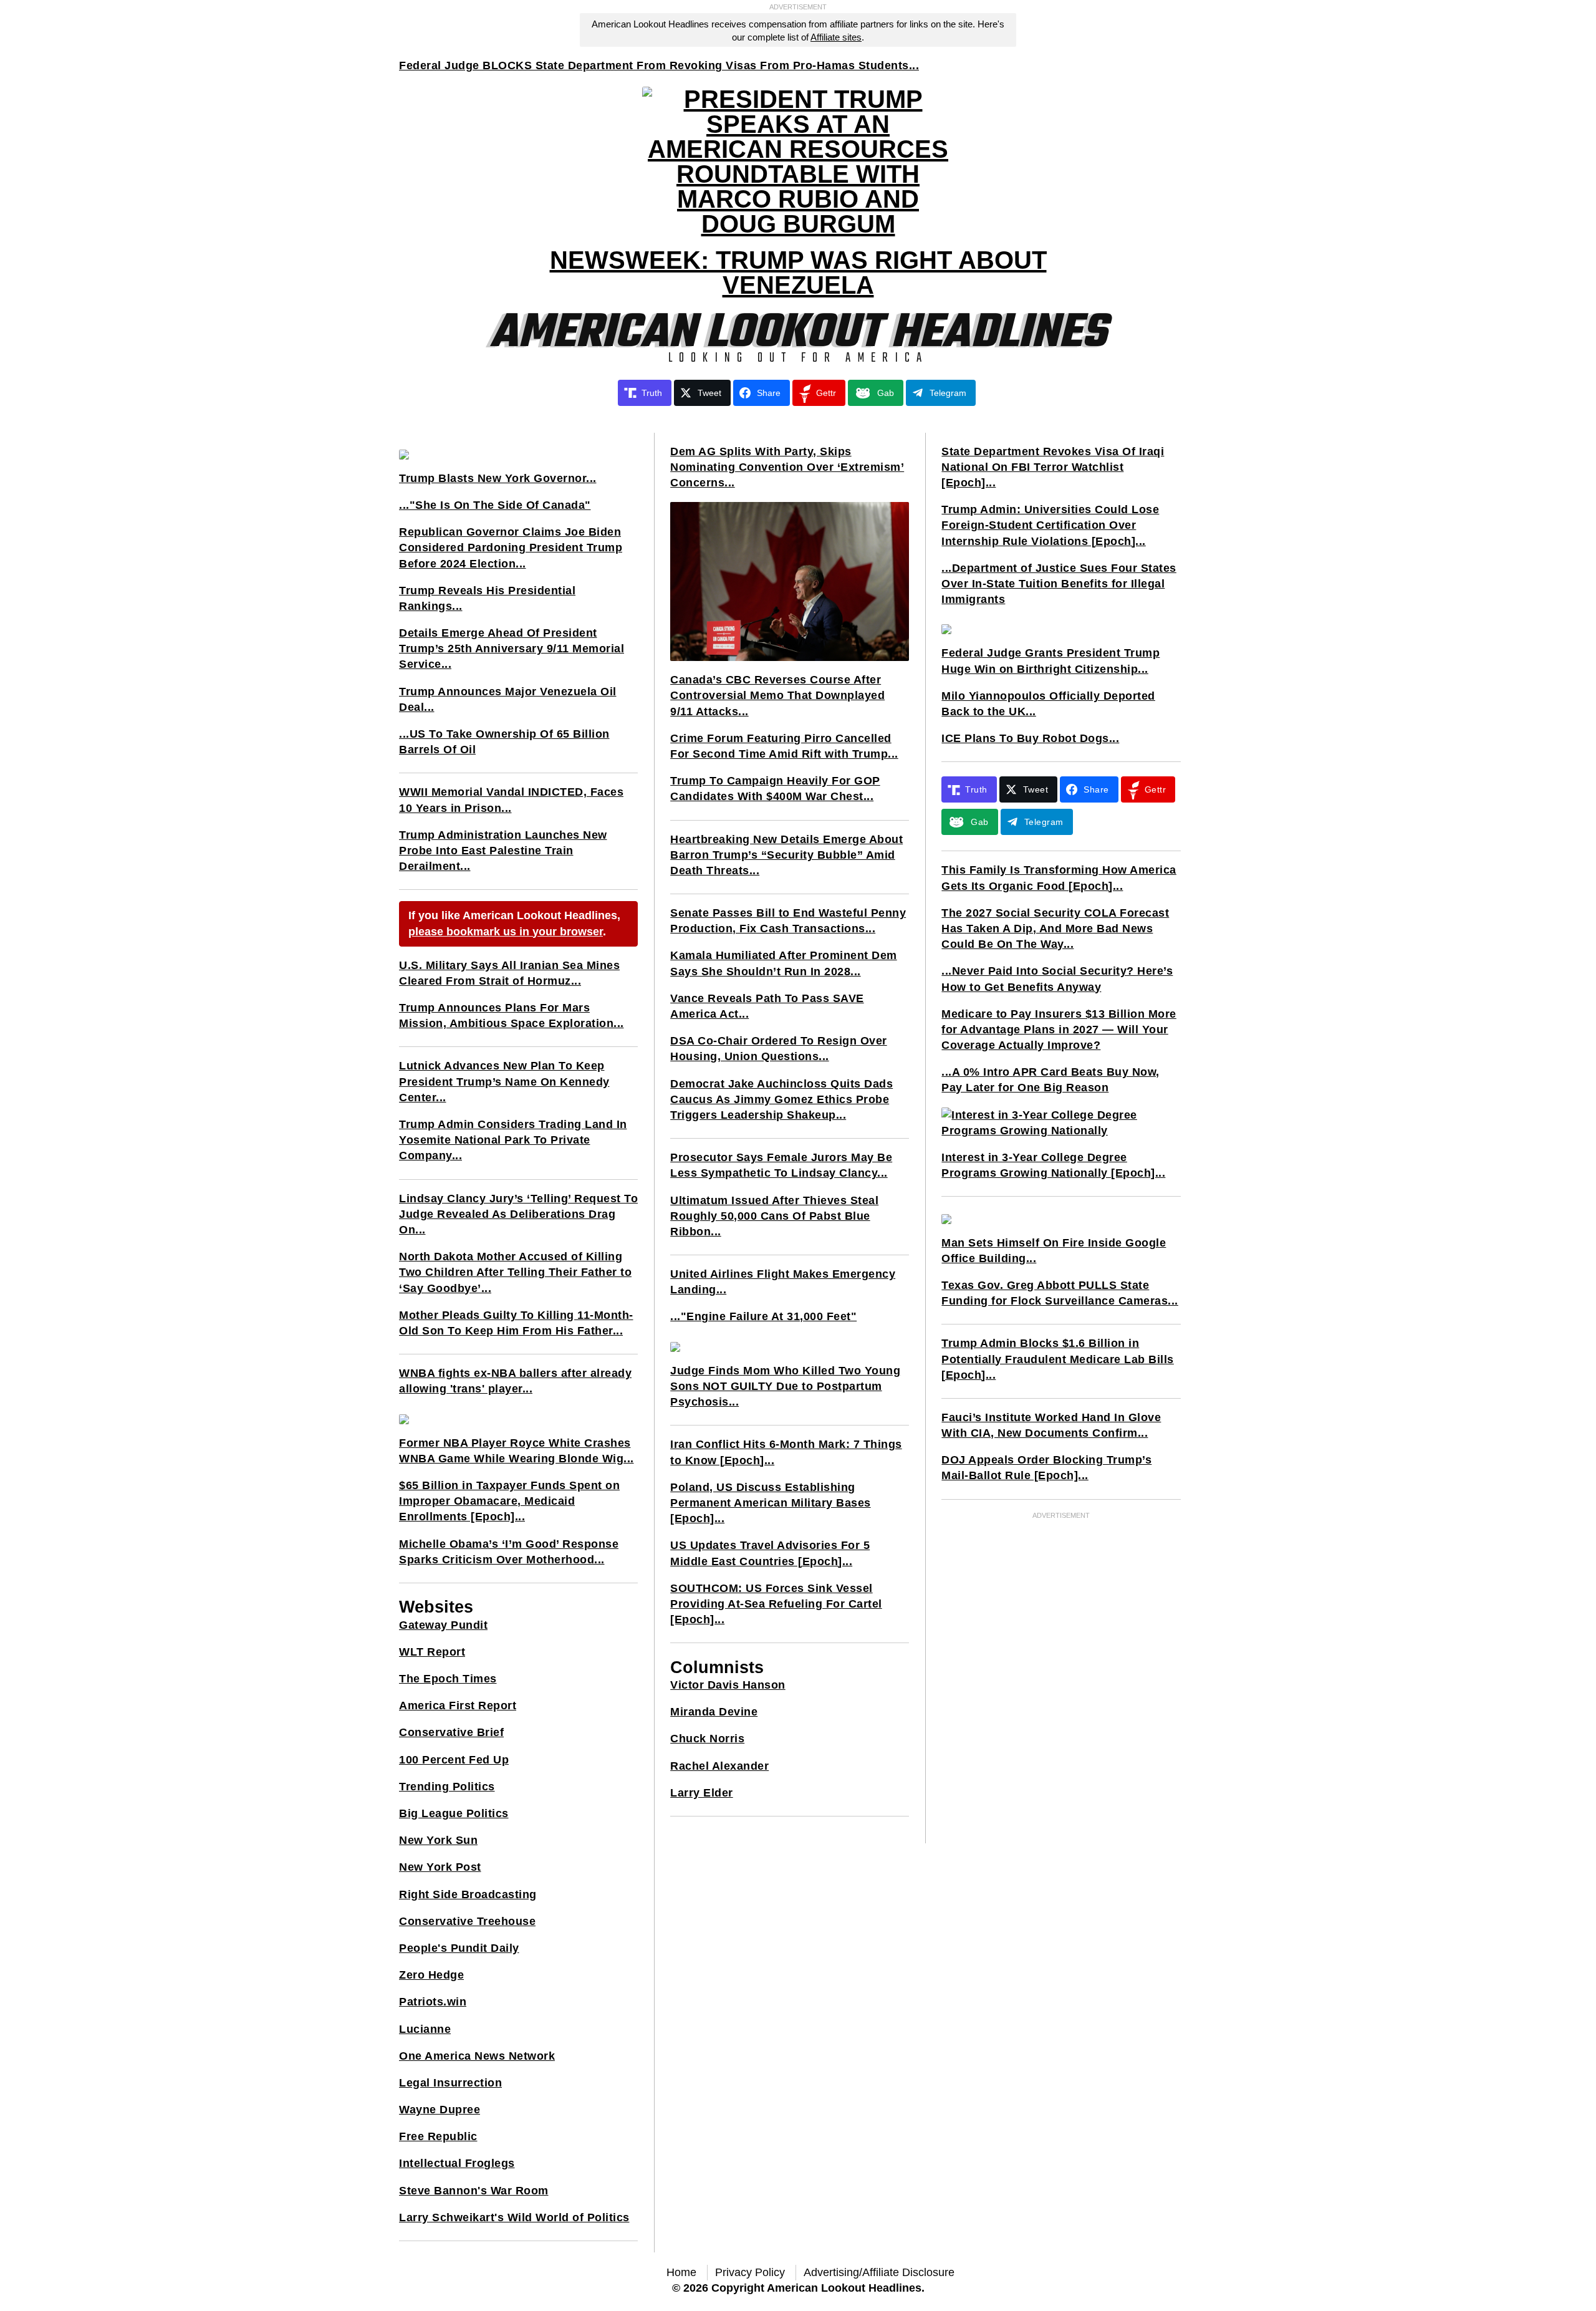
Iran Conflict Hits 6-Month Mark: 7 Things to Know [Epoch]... (786, 1452)
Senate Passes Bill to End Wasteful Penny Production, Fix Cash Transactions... (788, 921)
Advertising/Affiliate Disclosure (879, 2272)
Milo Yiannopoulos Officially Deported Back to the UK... (1048, 704)
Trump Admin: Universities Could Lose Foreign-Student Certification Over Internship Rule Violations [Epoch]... (1050, 525)
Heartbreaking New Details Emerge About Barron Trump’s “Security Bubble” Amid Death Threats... (786, 855)
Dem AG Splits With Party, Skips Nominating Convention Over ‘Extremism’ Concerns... (787, 467)
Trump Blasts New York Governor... (498, 478)
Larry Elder (702, 1793)
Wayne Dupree (440, 2110)
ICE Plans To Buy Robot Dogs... (1030, 738)
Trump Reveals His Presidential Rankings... (487, 598)
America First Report (458, 1706)
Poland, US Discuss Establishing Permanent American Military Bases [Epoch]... (771, 1503)
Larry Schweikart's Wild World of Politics (514, 2217)
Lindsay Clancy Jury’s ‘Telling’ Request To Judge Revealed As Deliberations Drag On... (518, 1214)
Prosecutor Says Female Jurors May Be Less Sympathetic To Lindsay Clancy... (781, 1165)
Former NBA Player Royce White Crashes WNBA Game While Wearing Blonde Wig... (517, 1451)
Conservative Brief (451, 1732)
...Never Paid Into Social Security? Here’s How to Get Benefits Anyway (1057, 979)
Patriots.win (433, 2002)
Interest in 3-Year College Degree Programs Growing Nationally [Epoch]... (1053, 1165)
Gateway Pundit (443, 1625)
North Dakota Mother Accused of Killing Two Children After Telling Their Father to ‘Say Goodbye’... (515, 1272)
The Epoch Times (448, 1679)
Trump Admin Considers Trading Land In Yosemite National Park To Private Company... (513, 1140)
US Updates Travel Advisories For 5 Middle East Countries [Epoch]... (770, 1553)
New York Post (440, 1867)
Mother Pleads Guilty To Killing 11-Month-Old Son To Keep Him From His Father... (516, 1323)
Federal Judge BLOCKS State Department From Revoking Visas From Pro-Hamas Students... (659, 65)
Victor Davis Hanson (728, 1685)
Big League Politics (454, 1813)
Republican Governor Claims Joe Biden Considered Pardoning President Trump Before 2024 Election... (511, 548)
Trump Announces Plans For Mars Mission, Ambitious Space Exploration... (512, 1016)
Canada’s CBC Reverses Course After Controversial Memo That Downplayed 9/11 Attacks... (777, 695)
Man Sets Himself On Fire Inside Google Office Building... (1054, 1251)
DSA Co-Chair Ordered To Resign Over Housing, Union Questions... (779, 1049)
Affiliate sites (836, 37)
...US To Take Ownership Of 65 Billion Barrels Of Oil (504, 742)
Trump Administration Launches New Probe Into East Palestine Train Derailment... (503, 851)
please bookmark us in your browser (506, 932)
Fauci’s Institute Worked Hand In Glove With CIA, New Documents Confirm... (1051, 1425)
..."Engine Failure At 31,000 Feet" (763, 1316)
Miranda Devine (714, 1712)
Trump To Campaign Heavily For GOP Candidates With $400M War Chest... (775, 789)
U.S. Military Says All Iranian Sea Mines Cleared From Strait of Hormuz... (509, 973)
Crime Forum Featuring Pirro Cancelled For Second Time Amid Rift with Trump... (784, 746)
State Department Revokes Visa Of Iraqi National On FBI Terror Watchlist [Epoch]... (1053, 467)
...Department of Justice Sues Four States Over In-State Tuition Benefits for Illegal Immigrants (1059, 584)
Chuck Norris (707, 1739)
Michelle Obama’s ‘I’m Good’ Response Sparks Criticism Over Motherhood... (509, 1552)
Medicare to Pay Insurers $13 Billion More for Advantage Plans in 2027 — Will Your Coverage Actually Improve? (1059, 1030)
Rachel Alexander (719, 1766)
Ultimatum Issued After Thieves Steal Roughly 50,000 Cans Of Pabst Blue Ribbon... (774, 1216)
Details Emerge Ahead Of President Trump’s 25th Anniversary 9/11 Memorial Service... (512, 649)
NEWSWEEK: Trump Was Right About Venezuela (798, 273)
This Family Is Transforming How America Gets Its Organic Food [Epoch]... (1059, 878)
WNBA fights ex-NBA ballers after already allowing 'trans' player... (515, 1381)
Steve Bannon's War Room (474, 2191)
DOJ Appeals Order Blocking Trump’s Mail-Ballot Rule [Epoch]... (1046, 1468)
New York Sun (438, 1840)
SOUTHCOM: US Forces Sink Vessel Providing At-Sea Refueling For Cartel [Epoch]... (776, 1604)
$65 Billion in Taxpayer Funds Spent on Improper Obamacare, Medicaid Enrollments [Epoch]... (509, 1501)
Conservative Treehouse (467, 1921)
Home (681, 2272)
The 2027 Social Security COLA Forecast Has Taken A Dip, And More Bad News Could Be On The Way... (1055, 929)
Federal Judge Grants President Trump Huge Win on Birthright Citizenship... (1050, 661)
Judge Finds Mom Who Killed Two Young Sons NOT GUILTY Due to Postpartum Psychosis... (785, 1386)
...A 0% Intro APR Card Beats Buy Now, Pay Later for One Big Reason (1050, 1080)
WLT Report (432, 1652)
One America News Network (477, 2056)
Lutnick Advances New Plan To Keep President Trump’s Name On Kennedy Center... (504, 1081)
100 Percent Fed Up (454, 1760)
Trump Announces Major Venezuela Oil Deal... (508, 699)
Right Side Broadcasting (468, 1894)
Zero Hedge (431, 1975)
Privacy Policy (750, 2272)
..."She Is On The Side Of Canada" (495, 505)
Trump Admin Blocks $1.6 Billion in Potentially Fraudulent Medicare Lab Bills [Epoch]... (1058, 1359)
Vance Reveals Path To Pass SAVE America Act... (767, 1006)
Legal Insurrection (450, 2083)
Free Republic (438, 2136)
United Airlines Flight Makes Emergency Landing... (783, 1282)
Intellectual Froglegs (457, 2163)
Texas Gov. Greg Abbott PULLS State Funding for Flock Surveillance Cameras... (1060, 1293)
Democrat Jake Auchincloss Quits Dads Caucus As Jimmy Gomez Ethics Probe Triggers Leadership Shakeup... (781, 1099)
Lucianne (425, 2029)
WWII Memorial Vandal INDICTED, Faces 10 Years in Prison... (511, 800)
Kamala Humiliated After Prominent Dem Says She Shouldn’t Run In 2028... (784, 963)
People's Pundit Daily (459, 1948)
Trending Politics (447, 1787)
